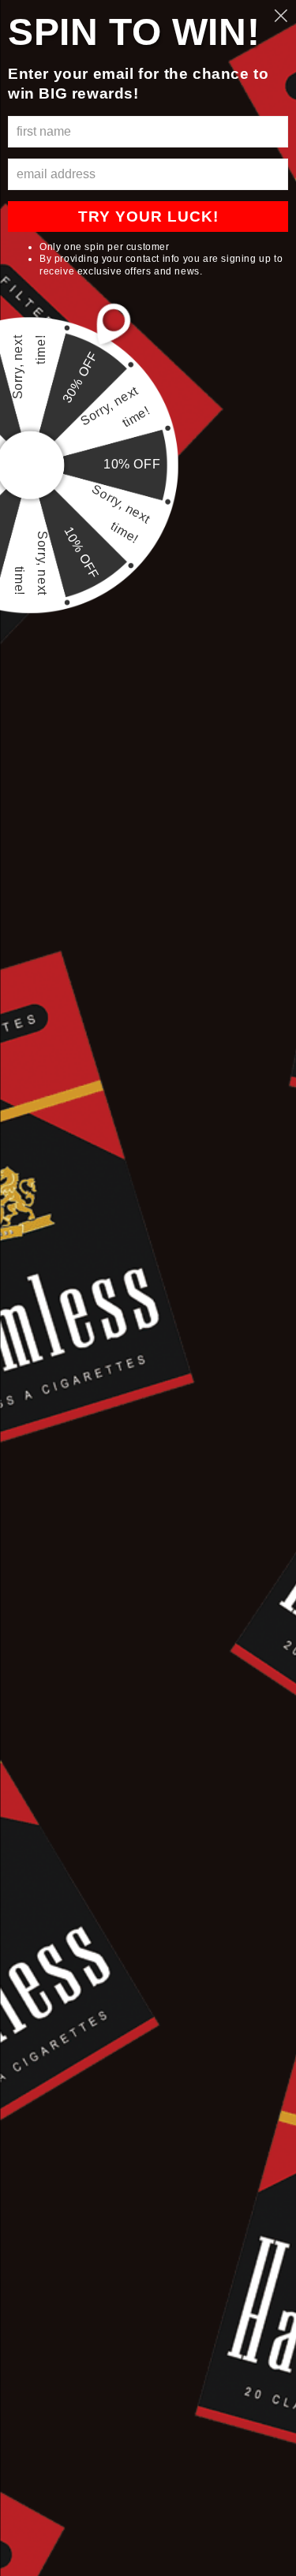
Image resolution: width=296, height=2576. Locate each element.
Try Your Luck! (148, 217)
